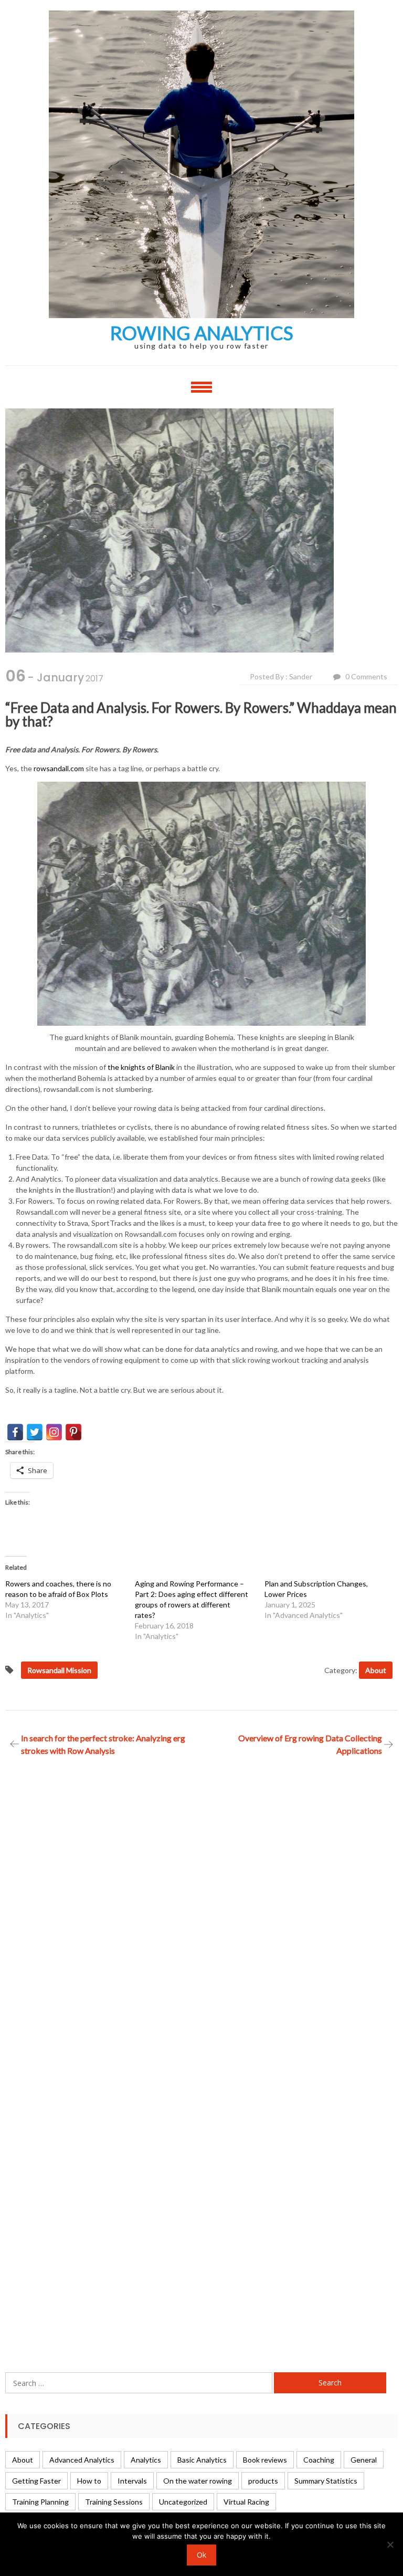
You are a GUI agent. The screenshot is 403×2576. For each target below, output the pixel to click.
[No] (390, 2545)
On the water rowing (198, 2481)
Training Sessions (114, 2502)
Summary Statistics (326, 2481)
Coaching (319, 2460)
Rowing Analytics (202, 333)
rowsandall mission (59, 1670)
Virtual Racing (246, 2502)
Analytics (146, 2460)
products (263, 2481)
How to (89, 2481)
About (376, 1670)
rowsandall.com (59, 768)
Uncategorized (183, 2502)
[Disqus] (201, 1909)
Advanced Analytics (82, 2460)
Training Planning (40, 2502)
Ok (201, 2555)
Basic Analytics (202, 2460)
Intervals (132, 2481)
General (364, 2460)
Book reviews (265, 2460)
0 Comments (366, 676)
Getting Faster (36, 2481)
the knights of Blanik (141, 1067)
